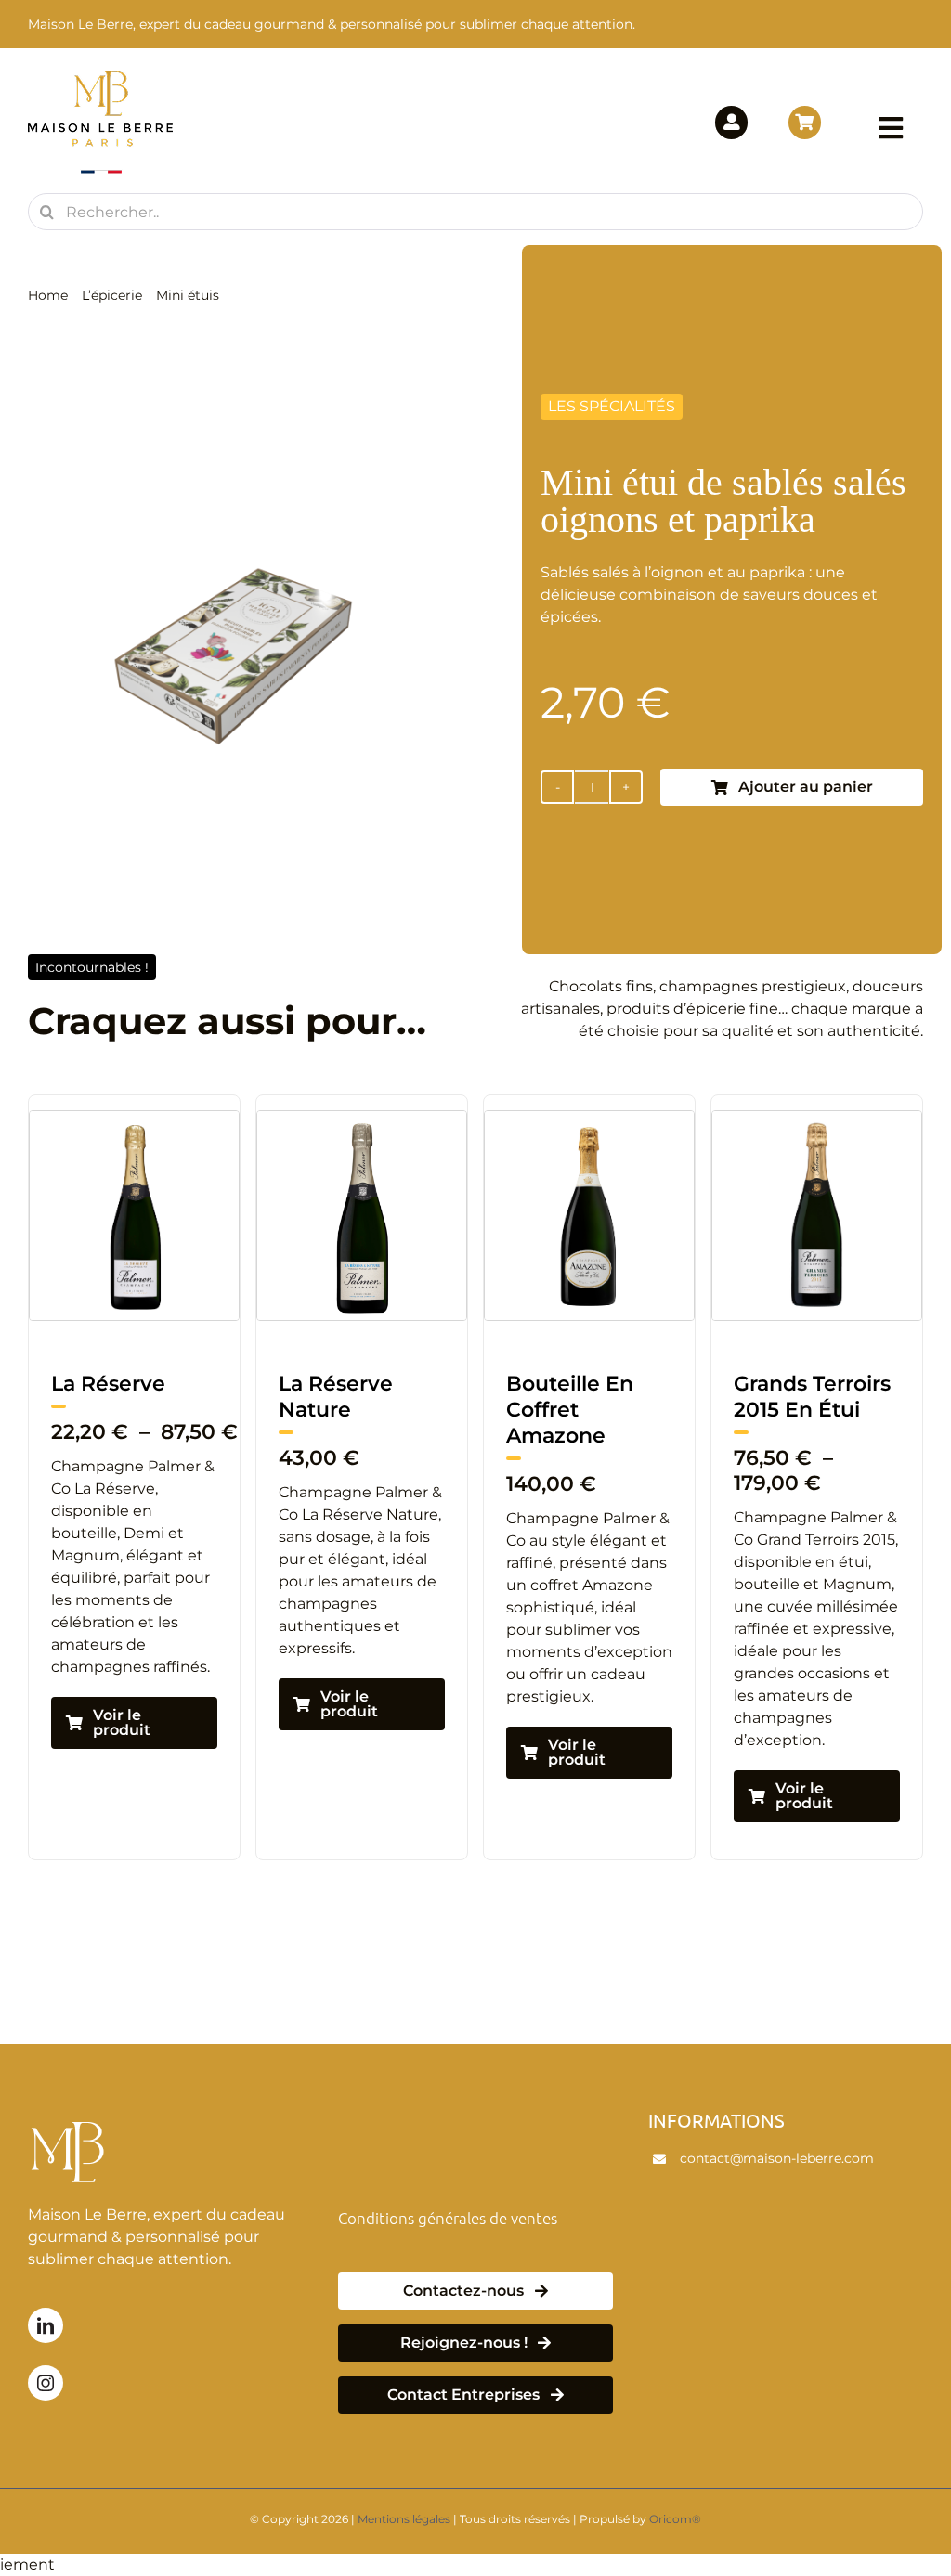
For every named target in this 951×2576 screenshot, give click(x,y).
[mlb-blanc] (71, 2116)
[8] (144, 1118)
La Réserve (801, 1384)
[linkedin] (46, 2325)
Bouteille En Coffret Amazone (352, 1410)
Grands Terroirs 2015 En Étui (595, 1397)
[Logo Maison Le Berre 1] (101, 78)
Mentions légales (404, 2519)
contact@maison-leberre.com (777, 2158)
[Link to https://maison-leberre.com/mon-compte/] (731, 122)
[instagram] (46, 2383)
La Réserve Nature (118, 1397)
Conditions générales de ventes (448, 2218)
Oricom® (675, 2519)
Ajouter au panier (806, 787)
